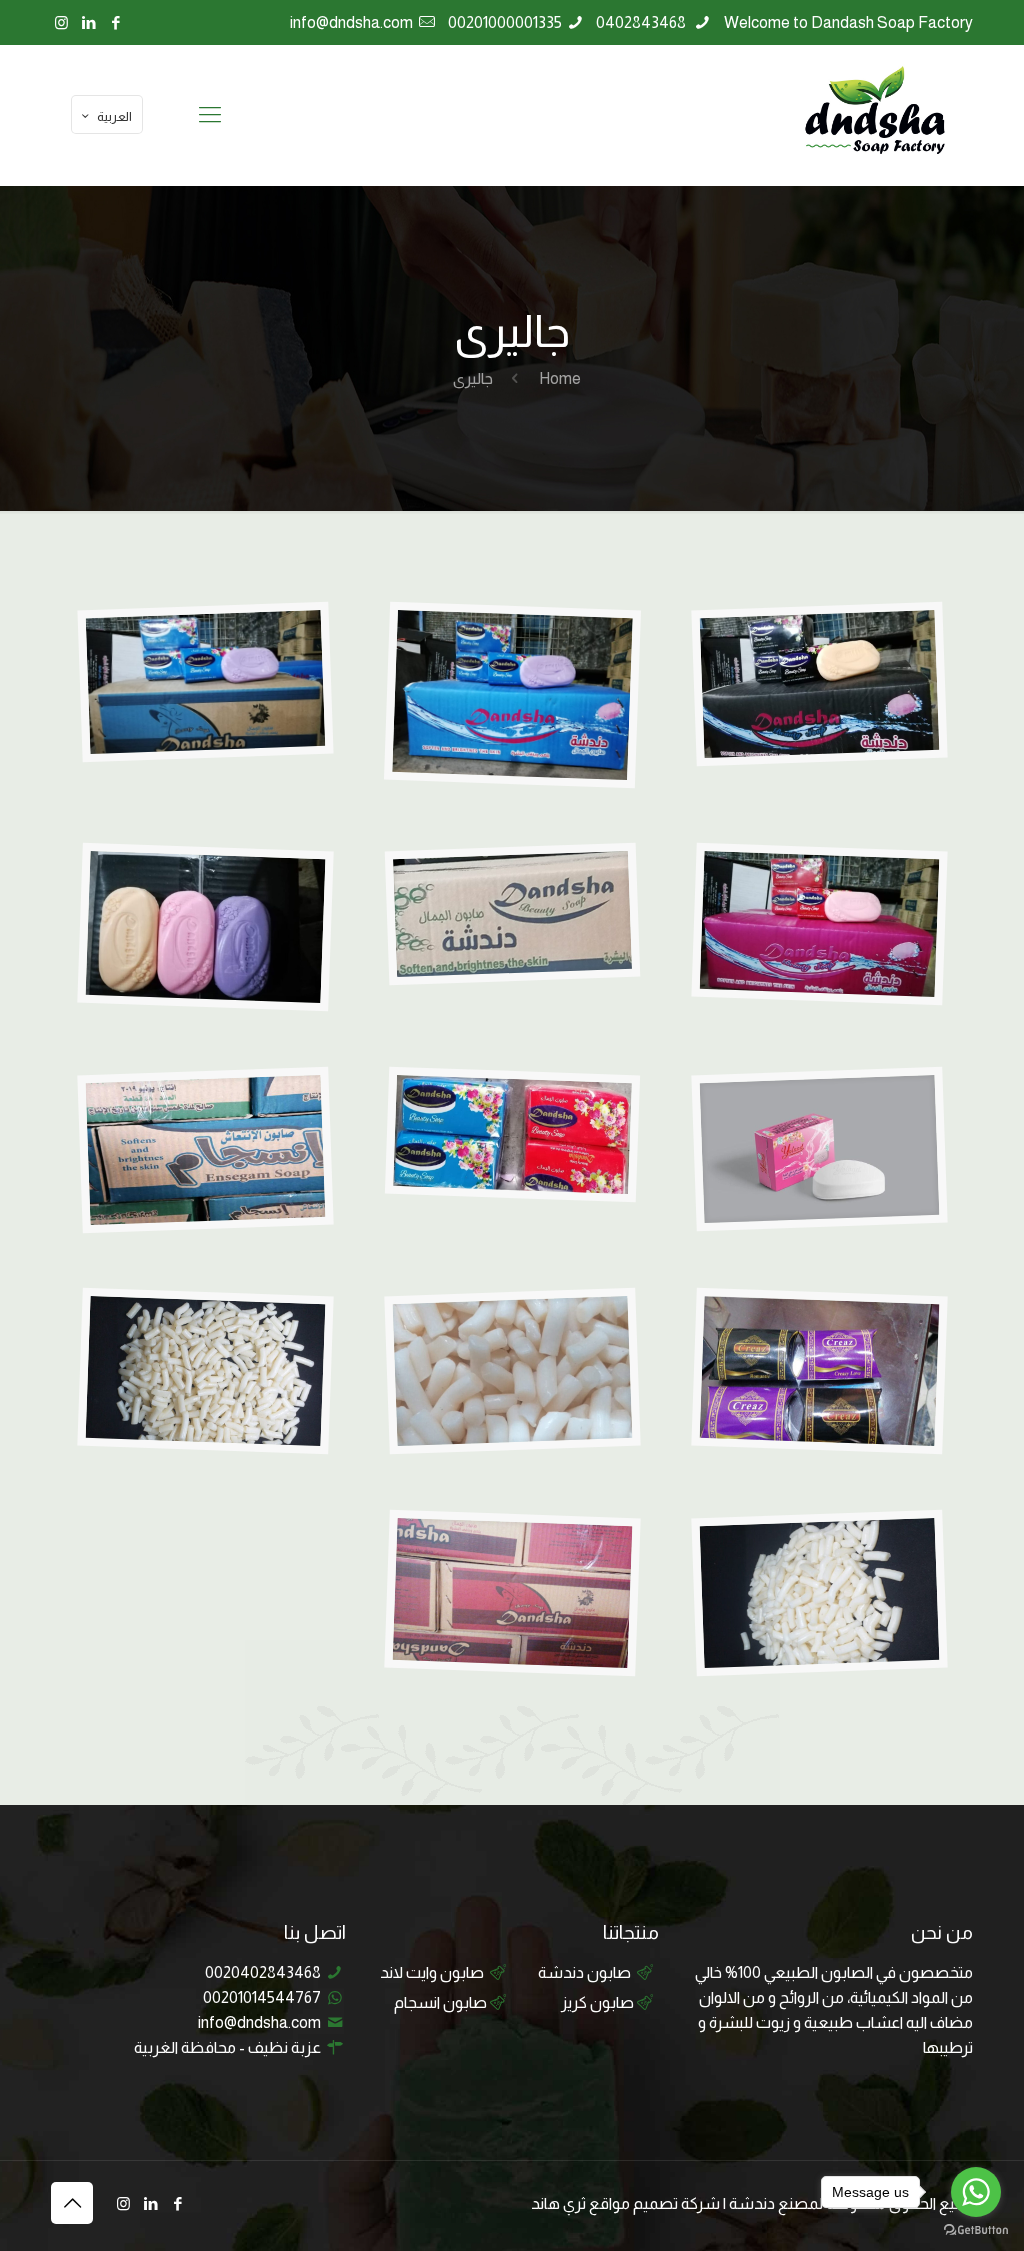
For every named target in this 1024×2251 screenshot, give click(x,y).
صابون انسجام (440, 2002)
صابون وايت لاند (432, 1972)
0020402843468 (263, 1972)
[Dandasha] (873, 115)
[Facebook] (115, 22)
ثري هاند (558, 2203)
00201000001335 (505, 22)
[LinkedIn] (88, 22)
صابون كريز (597, 2002)
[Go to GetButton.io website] (976, 2230)
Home (558, 378)
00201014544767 (262, 1997)
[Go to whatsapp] (976, 2192)
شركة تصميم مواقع (654, 2203)
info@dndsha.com (351, 22)
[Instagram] (61, 22)
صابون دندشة (584, 1972)
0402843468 (642, 22)
